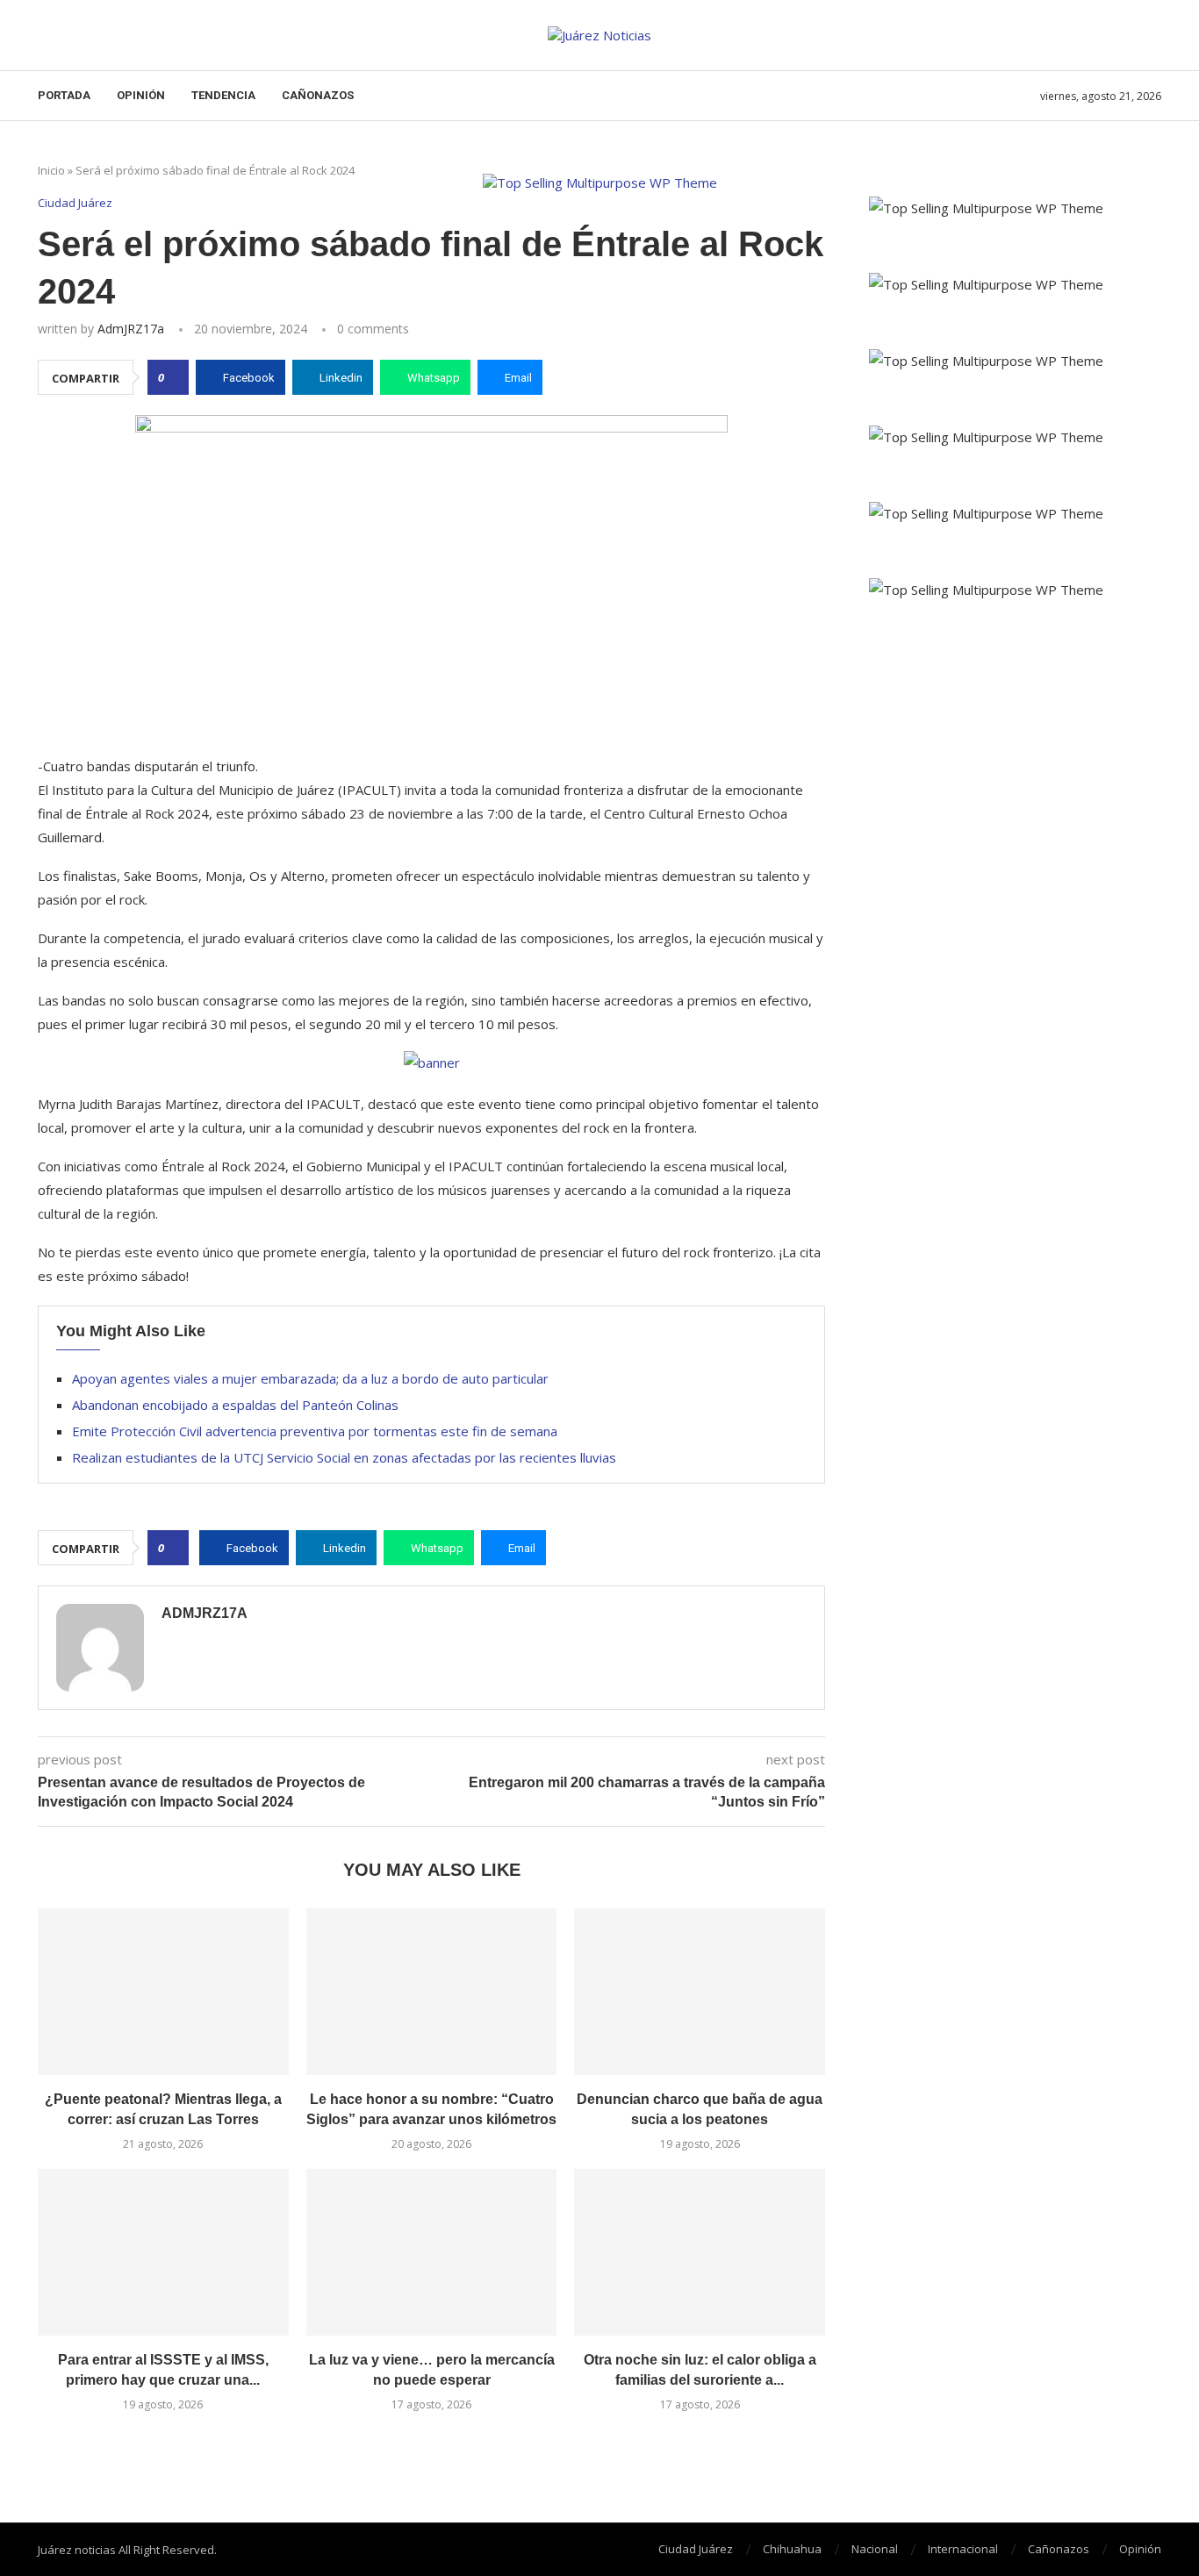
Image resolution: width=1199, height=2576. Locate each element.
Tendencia (223, 95)
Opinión (141, 95)
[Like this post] (173, 377)
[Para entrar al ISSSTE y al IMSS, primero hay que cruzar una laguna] (163, 2252)
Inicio (51, 170)
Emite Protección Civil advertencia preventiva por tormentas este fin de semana (315, 1431)
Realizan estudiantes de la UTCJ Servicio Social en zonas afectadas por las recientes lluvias (344, 1457)
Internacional (963, 2549)
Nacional (875, 2549)
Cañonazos (318, 95)
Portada (64, 95)
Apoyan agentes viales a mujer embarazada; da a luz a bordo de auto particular (310, 1378)
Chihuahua (792, 2549)
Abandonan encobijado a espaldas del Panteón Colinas (235, 1405)
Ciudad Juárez (696, 2549)
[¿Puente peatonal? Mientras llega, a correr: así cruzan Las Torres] (163, 1992)
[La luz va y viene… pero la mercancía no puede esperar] (432, 2252)
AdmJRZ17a (131, 329)
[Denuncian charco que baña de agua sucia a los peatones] (700, 1992)
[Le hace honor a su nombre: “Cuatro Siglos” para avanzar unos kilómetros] (432, 1992)
